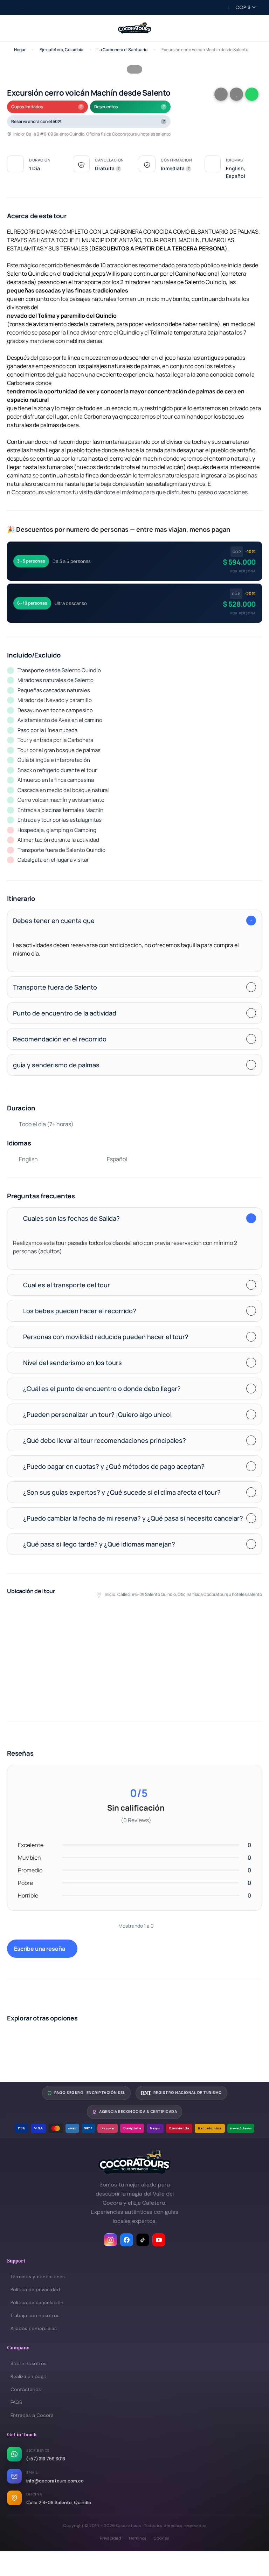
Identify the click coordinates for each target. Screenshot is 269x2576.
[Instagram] (111, 2240)
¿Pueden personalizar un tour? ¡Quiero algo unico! (98, 1414)
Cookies (161, 2538)
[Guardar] (236, 94)
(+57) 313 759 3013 (46, 2459)
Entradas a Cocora (32, 2415)
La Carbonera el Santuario (122, 50)
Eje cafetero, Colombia (61, 50)
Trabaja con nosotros (35, 2316)
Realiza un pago (29, 2377)
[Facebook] (127, 2240)
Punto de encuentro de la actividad (65, 1013)
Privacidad (111, 2538)
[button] (252, 28)
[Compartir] (221, 94)
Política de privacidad (35, 2290)
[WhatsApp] (252, 94)
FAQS (16, 2402)
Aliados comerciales (34, 2329)
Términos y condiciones (38, 2277)
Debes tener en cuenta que (54, 921)
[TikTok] (143, 2240)
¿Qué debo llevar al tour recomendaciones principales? (105, 1440)
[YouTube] (159, 2240)
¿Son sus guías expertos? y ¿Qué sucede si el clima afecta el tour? (122, 1492)
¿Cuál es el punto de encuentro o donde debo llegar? (102, 1389)
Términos (137, 2538)
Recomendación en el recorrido (60, 1039)
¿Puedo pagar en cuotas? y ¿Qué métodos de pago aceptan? (114, 1466)
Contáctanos (26, 2389)
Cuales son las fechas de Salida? (71, 1218)
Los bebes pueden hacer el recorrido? (80, 1311)
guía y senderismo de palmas (56, 1065)
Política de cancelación (37, 2303)
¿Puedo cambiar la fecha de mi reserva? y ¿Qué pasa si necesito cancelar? (133, 1518)
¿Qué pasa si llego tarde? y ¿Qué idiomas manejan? (99, 1544)
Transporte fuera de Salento (55, 987)
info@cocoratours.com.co (55, 2481)
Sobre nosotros (29, 2364)
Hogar (20, 50)
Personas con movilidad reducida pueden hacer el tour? (106, 1337)
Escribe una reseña (40, 1949)
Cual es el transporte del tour (67, 1285)
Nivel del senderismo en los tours (73, 1363)
